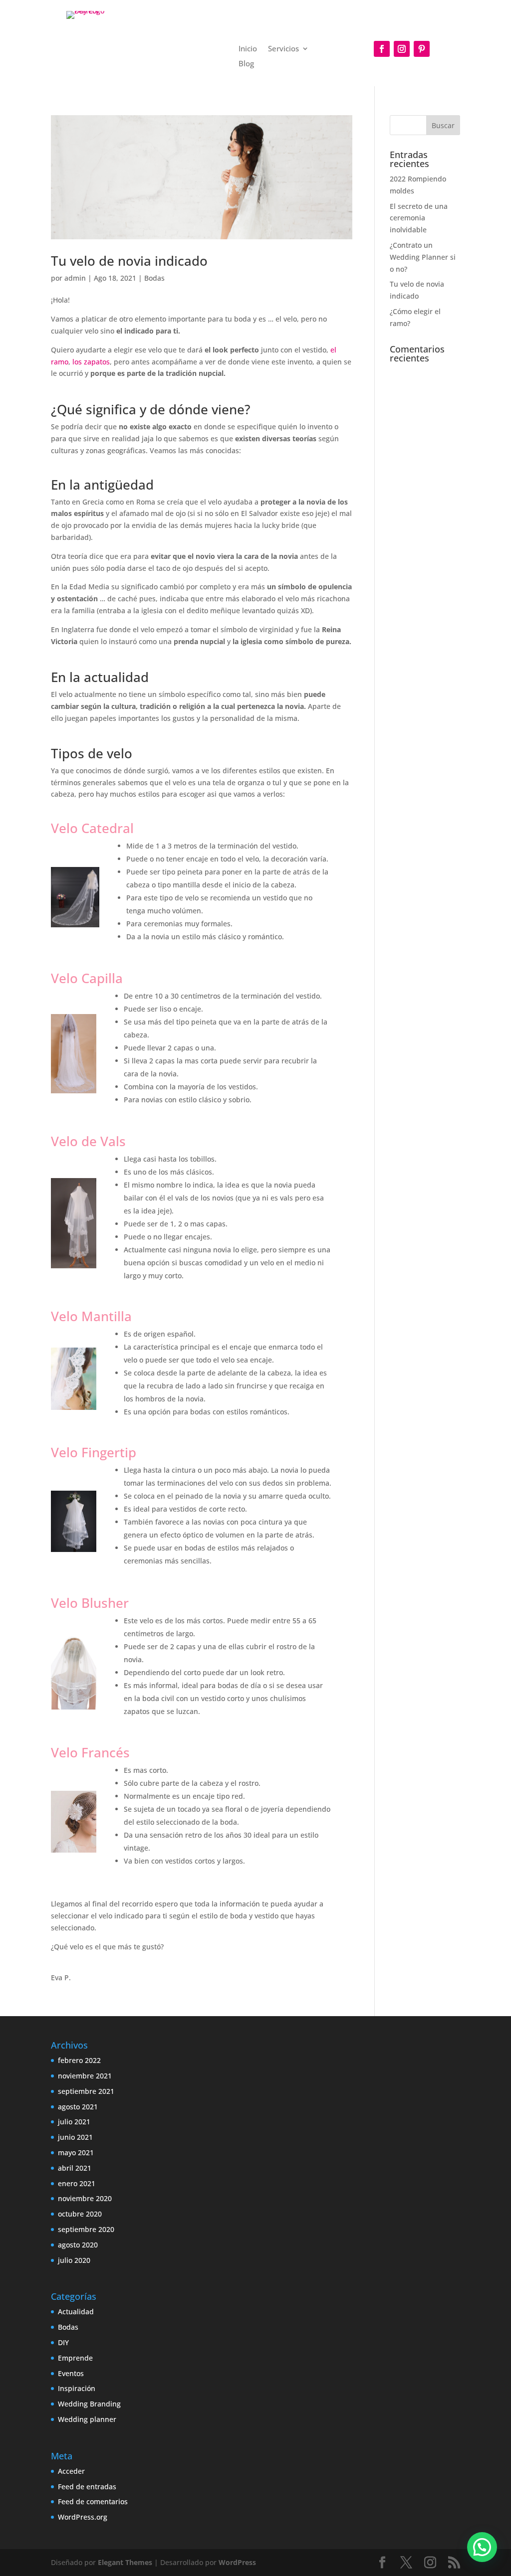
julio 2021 (74, 2122)
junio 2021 (75, 2137)
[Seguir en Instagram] (402, 49)
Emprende (75, 2358)
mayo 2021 (76, 2152)
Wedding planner (87, 2419)
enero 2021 (77, 2183)
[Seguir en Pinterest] (422, 49)
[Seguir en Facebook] (382, 49)
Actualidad (76, 2312)
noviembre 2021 (85, 2076)
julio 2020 (74, 2260)
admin (75, 278)
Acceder (71, 2471)
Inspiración (77, 2388)
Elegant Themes (125, 2562)
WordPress (237, 2562)
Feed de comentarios (93, 2501)
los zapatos (90, 362)
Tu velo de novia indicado (129, 261)
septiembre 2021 (86, 2091)
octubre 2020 (80, 2214)
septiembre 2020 (86, 2229)
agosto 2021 (78, 2107)
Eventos (71, 2373)
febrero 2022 (79, 2060)
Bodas (154, 278)
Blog (246, 64)
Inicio (248, 49)
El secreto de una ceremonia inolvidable (419, 218)
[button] (482, 2547)
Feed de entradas (87, 2487)
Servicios (283, 49)
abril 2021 (75, 2168)
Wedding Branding (89, 2404)
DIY (63, 2342)
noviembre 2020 (85, 2198)
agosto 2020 (78, 2245)
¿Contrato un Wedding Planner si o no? (423, 257)
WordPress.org (83, 2517)
